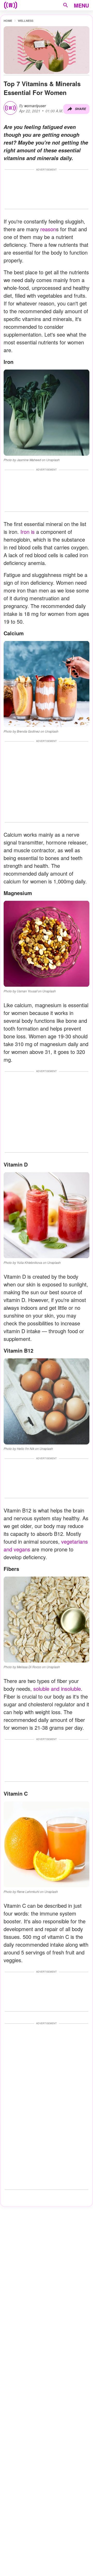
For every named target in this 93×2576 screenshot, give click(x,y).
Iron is (28, 532)
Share (80, 109)
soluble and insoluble (57, 1689)
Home (8, 21)
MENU (81, 5)
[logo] (11, 5)
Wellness (26, 21)
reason (47, 229)
